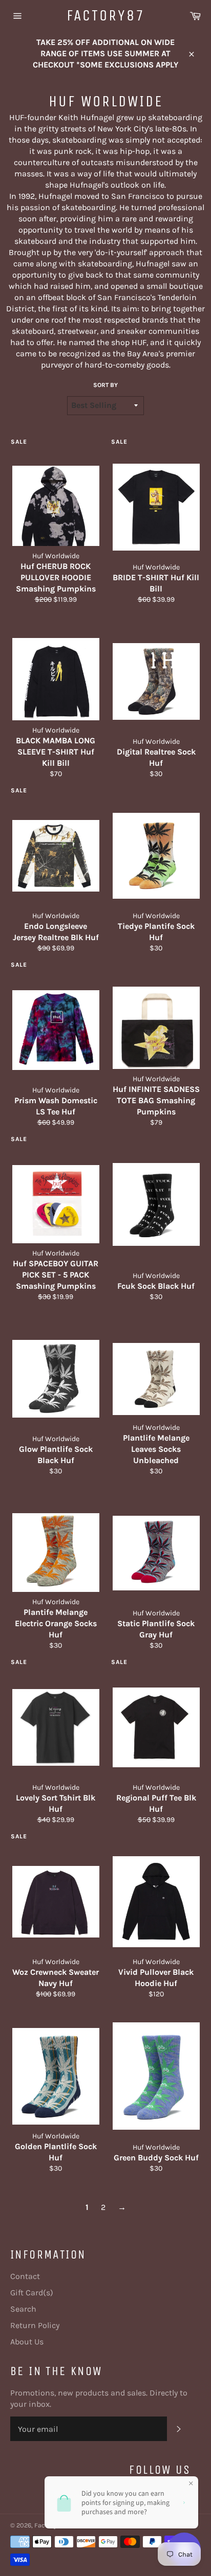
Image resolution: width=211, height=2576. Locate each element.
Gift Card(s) (32, 2293)
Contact (25, 2276)
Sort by (105, 385)
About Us (27, 2342)
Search (23, 2309)
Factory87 (106, 15)
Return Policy (35, 2325)
